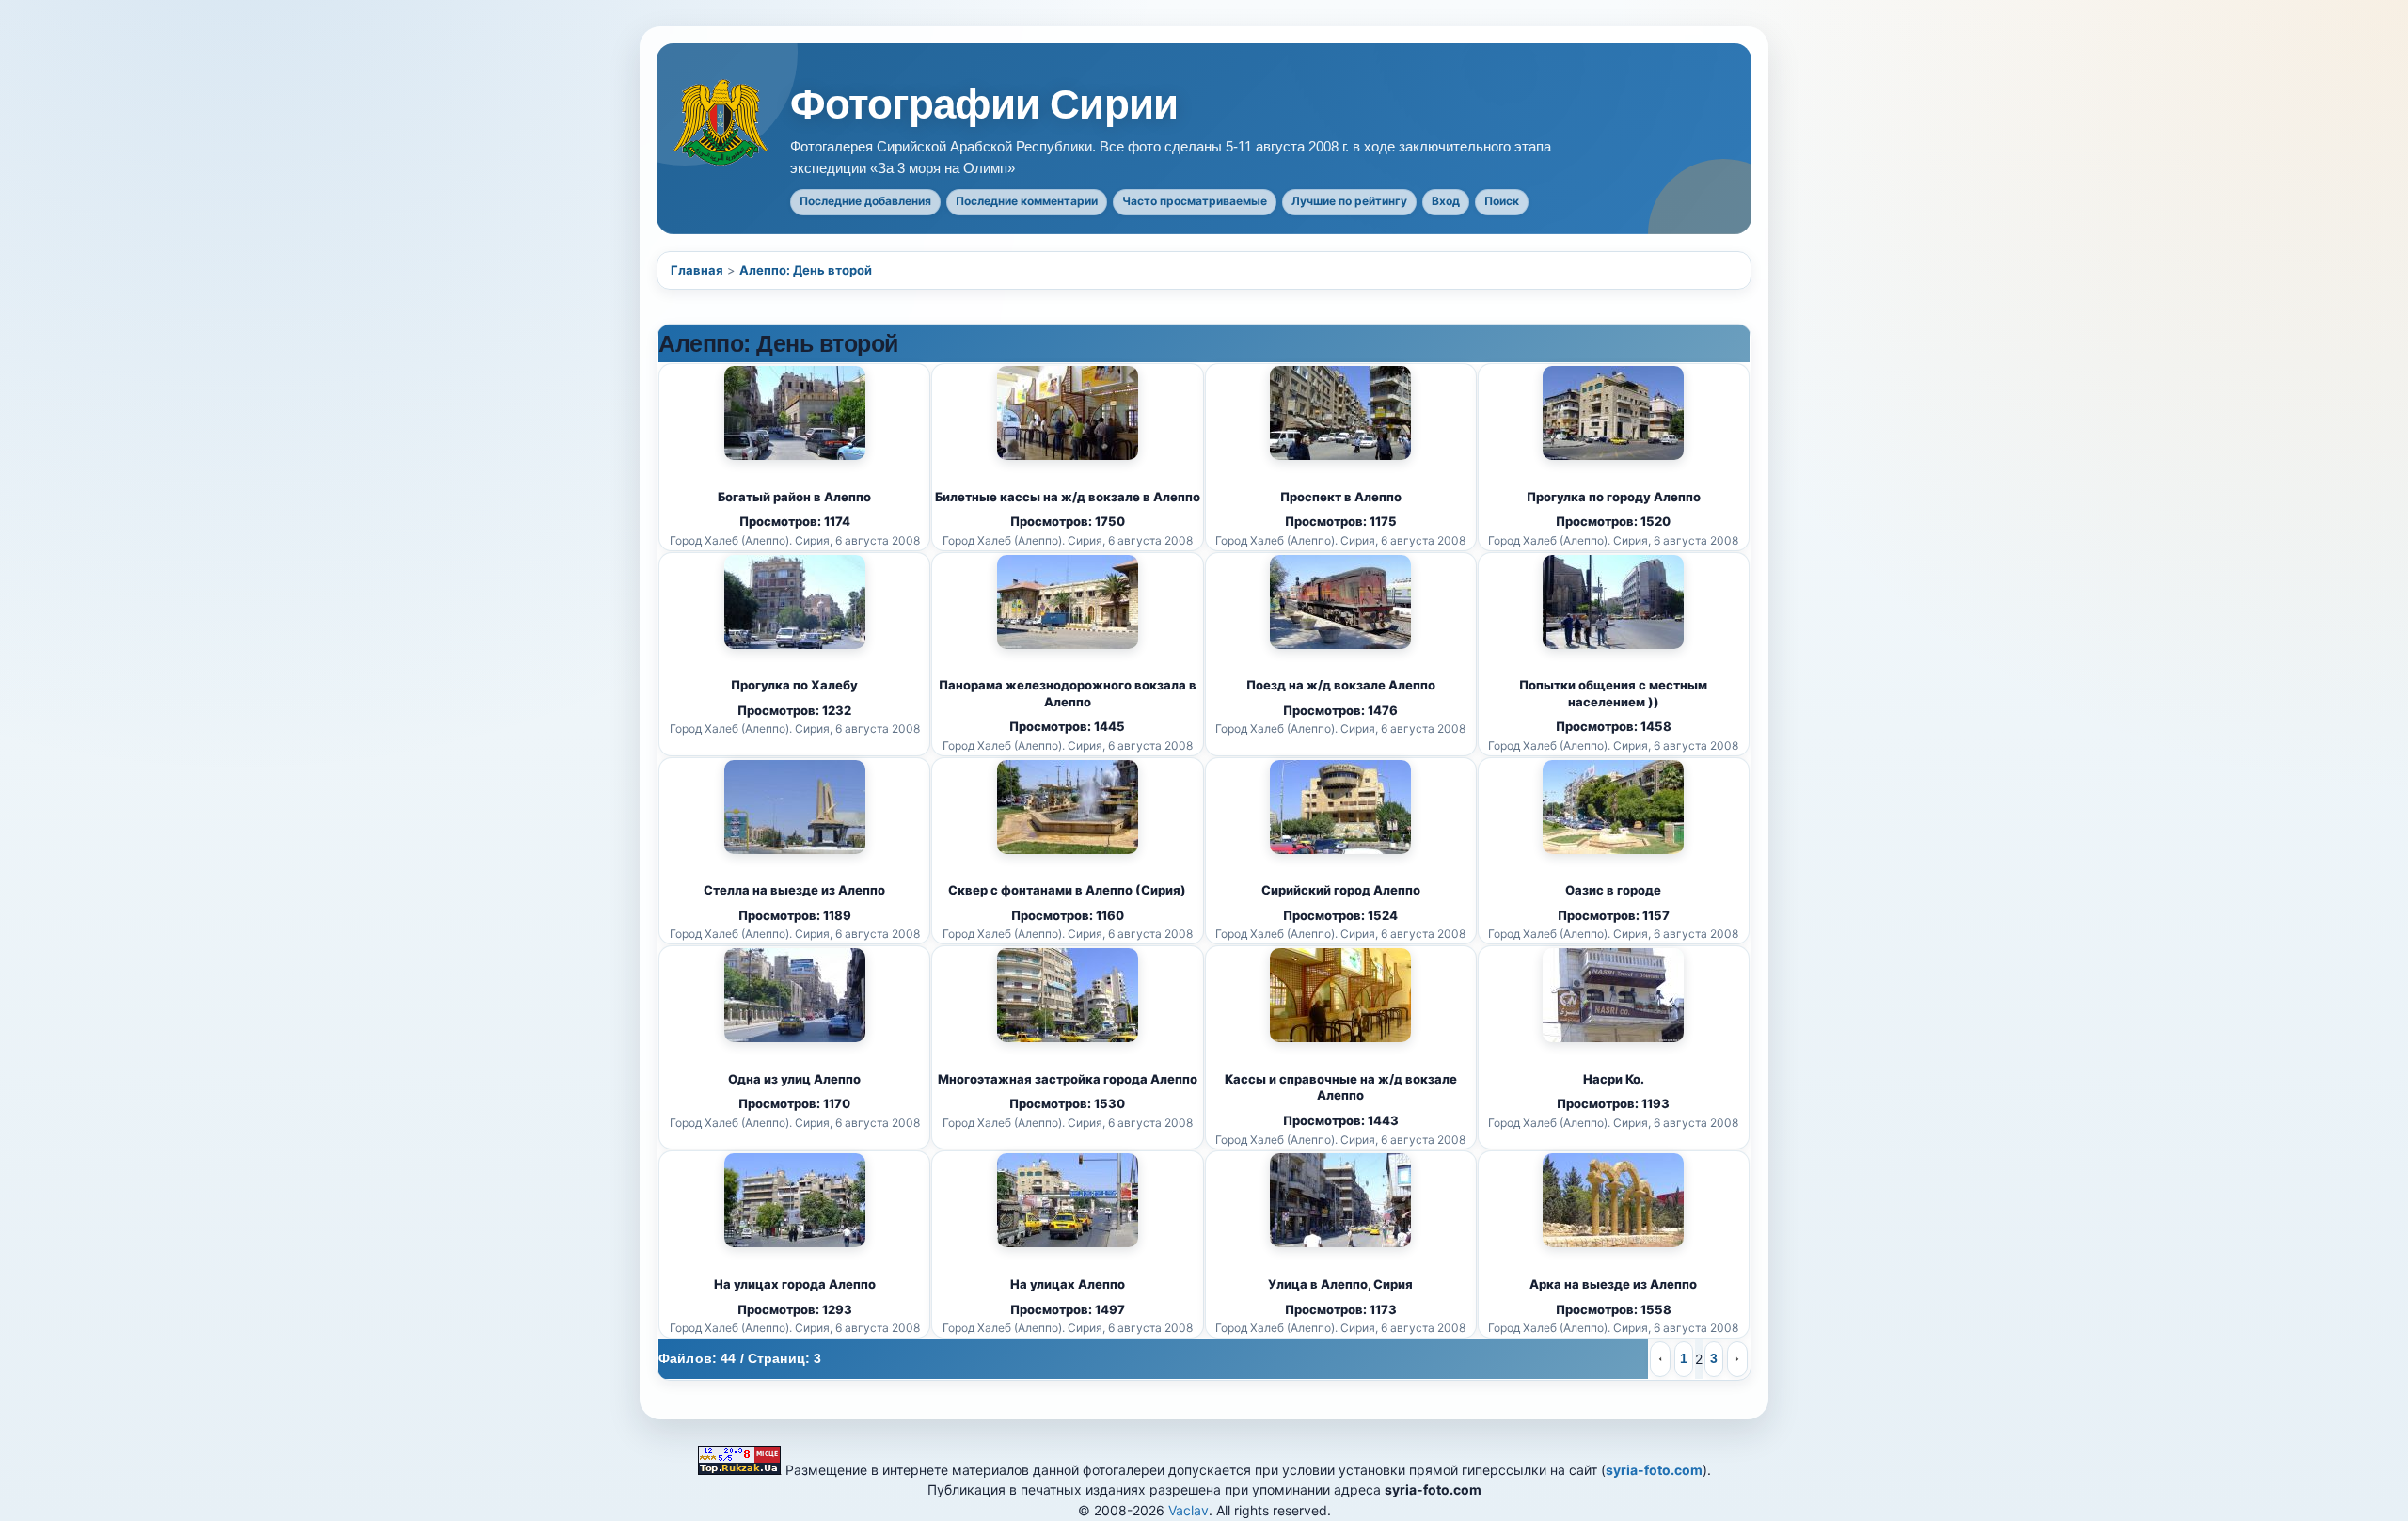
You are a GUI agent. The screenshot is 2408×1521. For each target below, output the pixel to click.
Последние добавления (865, 201)
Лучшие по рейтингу (1349, 201)
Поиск (1502, 201)
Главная (697, 270)
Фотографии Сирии (984, 104)
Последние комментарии (1027, 201)
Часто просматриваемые (1195, 201)
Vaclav (1188, 1510)
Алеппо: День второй (806, 270)
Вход (1446, 201)
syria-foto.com (1654, 1470)
